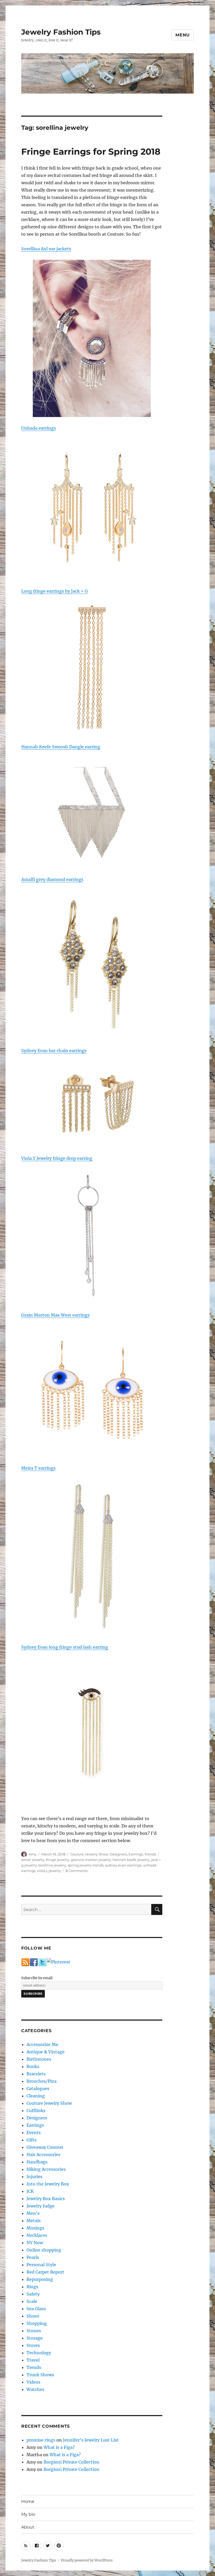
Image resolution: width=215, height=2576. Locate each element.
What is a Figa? (59, 2447)
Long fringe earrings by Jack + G (55, 591)
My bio (28, 2514)
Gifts (31, 2140)
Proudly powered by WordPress (87, 2560)
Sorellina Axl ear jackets (46, 249)
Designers (118, 1854)
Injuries (34, 2177)
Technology (39, 2353)
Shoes (33, 2316)
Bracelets (36, 2074)
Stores (33, 2345)
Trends (150, 1854)
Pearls (33, 2257)
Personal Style (41, 2265)
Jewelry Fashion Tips (61, 32)
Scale (32, 2301)
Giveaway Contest (45, 2147)
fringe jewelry (58, 1860)
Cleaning (36, 2096)
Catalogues (38, 2088)
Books (33, 2066)
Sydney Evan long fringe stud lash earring (65, 1647)
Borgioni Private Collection (71, 2462)
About (28, 2527)
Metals (34, 2221)
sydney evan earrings (123, 1865)
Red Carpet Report (45, 2272)
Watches (35, 2389)
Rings (32, 2287)
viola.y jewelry (49, 1871)
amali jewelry (33, 1860)
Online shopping (44, 2250)
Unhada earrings (39, 428)
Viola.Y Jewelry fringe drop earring (57, 1158)
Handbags (37, 2162)
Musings (35, 2228)
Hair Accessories (43, 2155)
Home (28, 2501)
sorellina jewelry (52, 1865)
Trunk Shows (40, 2375)
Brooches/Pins (42, 2081)
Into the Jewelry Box (48, 2184)
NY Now (35, 2243)
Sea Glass (36, 2309)
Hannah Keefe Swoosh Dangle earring (61, 747)
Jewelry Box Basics (46, 2199)
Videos (33, 2382)
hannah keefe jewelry (131, 1860)
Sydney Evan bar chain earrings (54, 1051)
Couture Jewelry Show (89, 1854)
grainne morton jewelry (91, 1860)
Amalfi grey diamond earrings (52, 879)
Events (34, 2133)
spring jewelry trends (86, 1865)
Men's (33, 2213)
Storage (35, 2338)
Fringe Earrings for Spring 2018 (91, 151)
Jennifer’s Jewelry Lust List (91, 2440)
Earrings (136, 1854)
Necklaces (37, 2235)
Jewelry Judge (41, 2206)
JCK (30, 2191)
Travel (33, 2360)
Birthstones (39, 2059)
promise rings (41, 2440)
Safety (33, 2294)
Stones (34, 2331)
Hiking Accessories (46, 2169)
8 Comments (77, 1871)
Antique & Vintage (45, 2052)
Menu (183, 35)
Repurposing (40, 2279)
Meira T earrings (38, 1468)
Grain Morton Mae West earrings (55, 1315)
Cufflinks (36, 2110)
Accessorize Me (42, 2044)
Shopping (37, 2323)
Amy (33, 1854)
